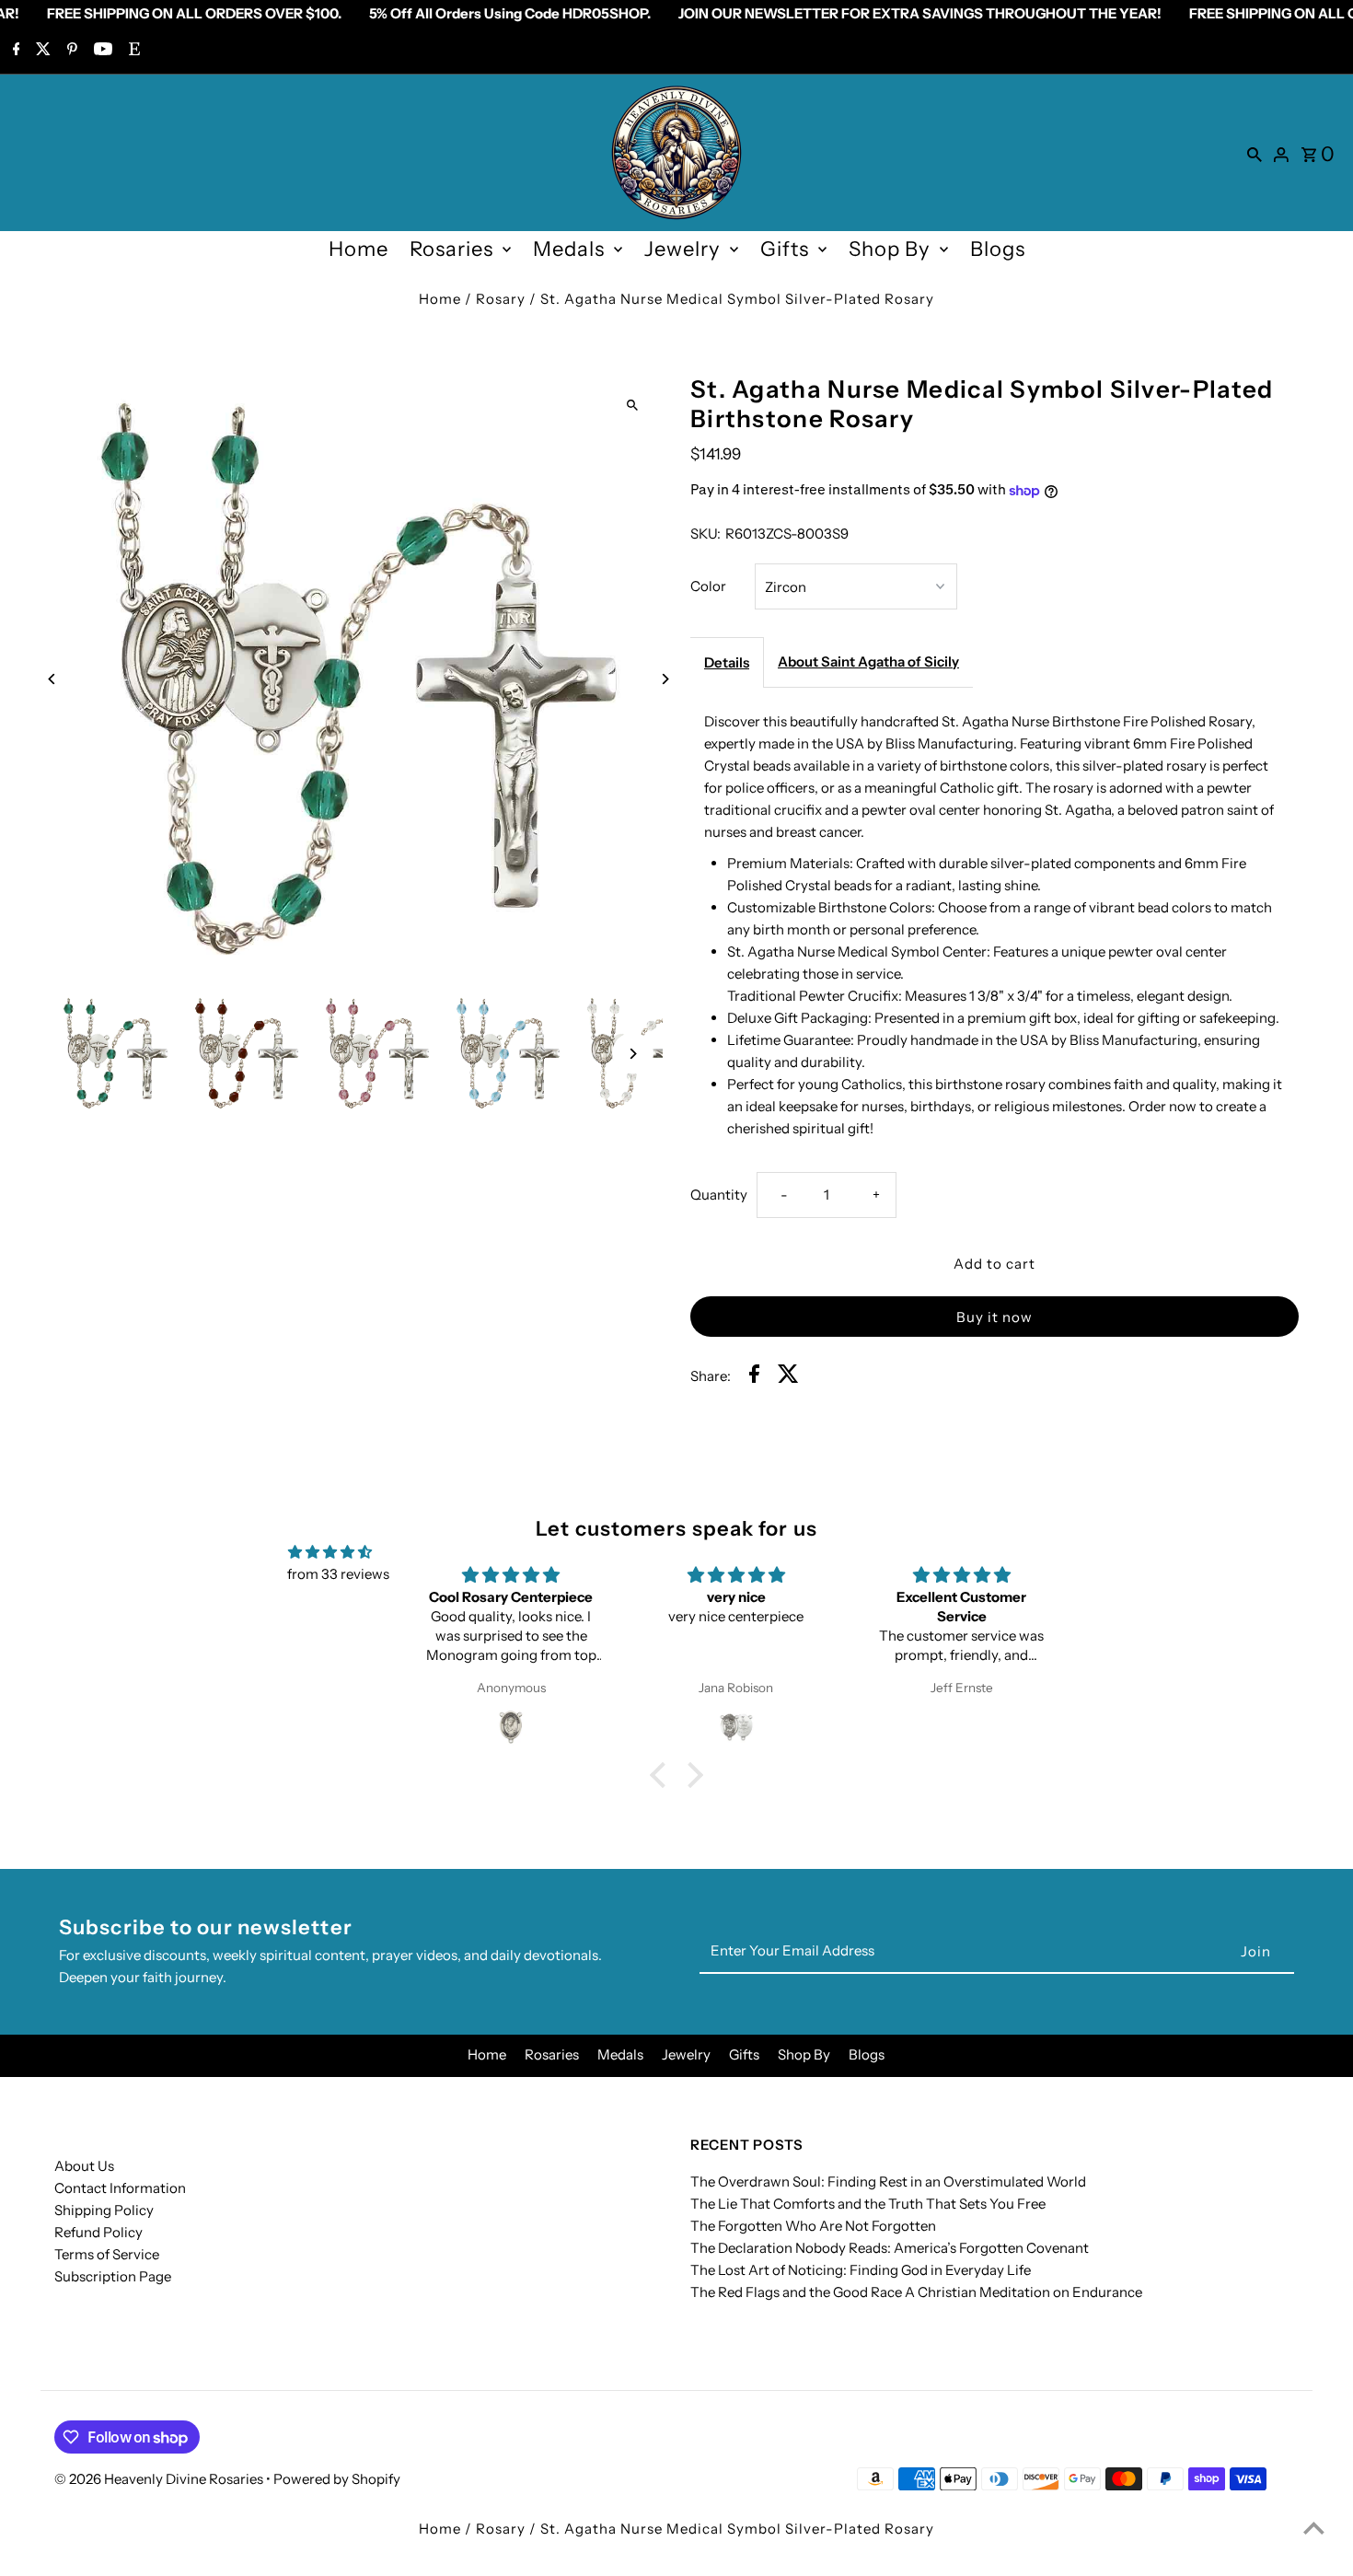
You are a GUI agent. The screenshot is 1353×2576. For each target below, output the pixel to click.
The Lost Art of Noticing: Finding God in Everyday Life (861, 2270)
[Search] (1255, 153)
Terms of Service (107, 2254)
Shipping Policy (104, 2210)
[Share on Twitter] (788, 1377)
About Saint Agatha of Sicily (868, 661)
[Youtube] (101, 51)
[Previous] (52, 679)
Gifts (785, 249)
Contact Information (120, 2188)
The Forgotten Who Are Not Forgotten (813, 2226)
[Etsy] (132, 51)
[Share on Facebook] (754, 1377)
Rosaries (451, 249)
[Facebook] (14, 51)
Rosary (501, 299)
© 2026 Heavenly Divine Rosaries (160, 2479)
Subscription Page (113, 2276)
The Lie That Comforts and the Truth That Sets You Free (868, 2204)
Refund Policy (98, 2232)
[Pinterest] (70, 51)
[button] (663, 1774)
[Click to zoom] (633, 405)
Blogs (998, 249)
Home (358, 249)
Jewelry (682, 249)
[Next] (665, 679)
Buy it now (995, 1317)
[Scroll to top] (1314, 2528)
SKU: (705, 534)
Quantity (719, 1195)
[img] (330, 1552)
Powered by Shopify (337, 2479)
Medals (569, 249)
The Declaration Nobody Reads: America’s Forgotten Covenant (890, 2248)
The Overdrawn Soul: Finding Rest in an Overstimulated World (888, 2181)
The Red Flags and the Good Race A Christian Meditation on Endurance (916, 2292)
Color (708, 586)
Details (727, 662)
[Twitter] (41, 51)
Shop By (890, 249)
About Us (84, 2166)
